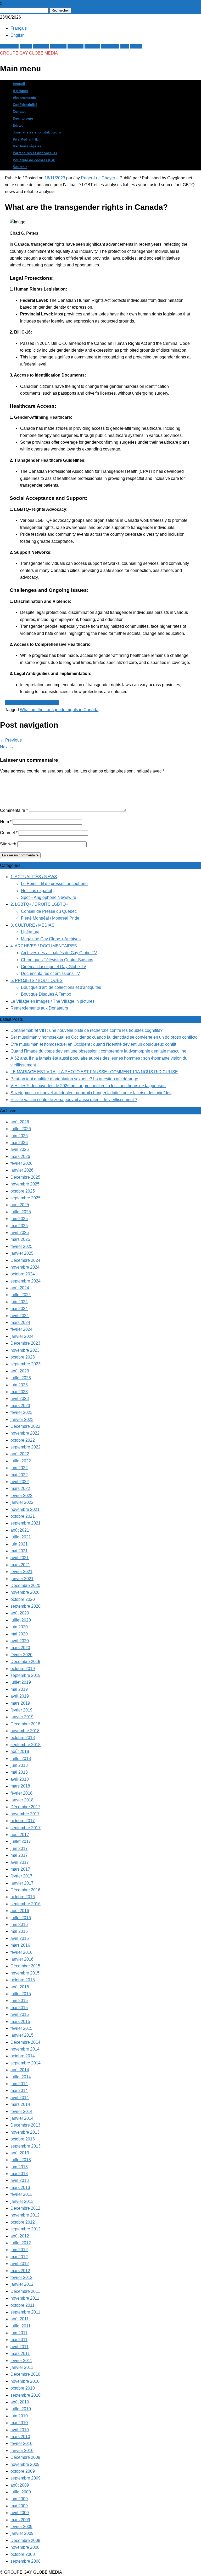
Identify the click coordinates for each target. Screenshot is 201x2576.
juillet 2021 (21, 1537)
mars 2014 (20, 2104)
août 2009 (20, 2485)
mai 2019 (19, 1689)
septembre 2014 (26, 2063)
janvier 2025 (22, 1253)
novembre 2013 (25, 2132)
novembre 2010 (25, 2381)
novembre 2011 (25, 2298)
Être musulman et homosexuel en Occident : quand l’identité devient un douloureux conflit (93, 1044)
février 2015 (21, 2028)
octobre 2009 (23, 2471)
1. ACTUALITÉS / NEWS (34, 877)
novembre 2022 (25, 1433)
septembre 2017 (26, 1828)
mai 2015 (19, 2008)
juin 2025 (19, 1219)
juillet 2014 (21, 2077)
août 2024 (20, 1288)
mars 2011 (20, 2354)
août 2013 (20, 2153)
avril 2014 (20, 2098)
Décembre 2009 (25, 2457)
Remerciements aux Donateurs (39, 1008)
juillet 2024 (21, 1295)
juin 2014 (19, 2084)
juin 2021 (19, 1544)
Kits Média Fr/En (27, 139)
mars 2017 (20, 1869)
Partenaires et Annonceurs (35, 153)
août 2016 (20, 1911)
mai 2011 (19, 2340)
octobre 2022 (23, 1440)
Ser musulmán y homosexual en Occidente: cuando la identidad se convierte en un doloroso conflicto (104, 1037)
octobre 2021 (23, 1516)
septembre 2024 (26, 1281)
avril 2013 (20, 2180)
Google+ (41, 46)
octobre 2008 (23, 2554)
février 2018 (21, 1793)
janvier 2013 (22, 2201)
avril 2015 (20, 2014)
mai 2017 (19, 1855)
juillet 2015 (21, 1994)
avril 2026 (20, 1149)
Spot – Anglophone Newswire (49, 897)
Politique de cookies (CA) (34, 160)
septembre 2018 (26, 1745)
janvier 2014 (22, 2118)
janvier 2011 (22, 2367)
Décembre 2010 (25, 2374)
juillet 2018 (21, 1759)
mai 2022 (19, 1475)
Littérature (30, 932)
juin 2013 (19, 2167)
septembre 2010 (26, 2395)
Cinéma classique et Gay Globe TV (54, 967)
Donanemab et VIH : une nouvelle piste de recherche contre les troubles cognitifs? (86, 1030)
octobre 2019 (23, 1669)
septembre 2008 (26, 2561)
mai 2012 (19, 2257)
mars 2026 (20, 1156)
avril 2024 (20, 1316)
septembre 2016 (26, 1904)
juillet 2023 (21, 1378)
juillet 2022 (21, 1461)
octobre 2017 (23, 1821)
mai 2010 (19, 2423)
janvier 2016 (22, 1959)
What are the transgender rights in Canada (59, 710)
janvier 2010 (22, 2451)
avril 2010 (20, 2430)
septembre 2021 (26, 1523)
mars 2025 (20, 1239)
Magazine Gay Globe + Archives (51, 939)
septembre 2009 (26, 2478)
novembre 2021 (25, 1509)
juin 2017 (19, 1848)
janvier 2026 (22, 1170)
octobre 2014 (23, 2056)
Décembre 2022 (25, 1426)
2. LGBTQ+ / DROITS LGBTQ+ (39, 904)
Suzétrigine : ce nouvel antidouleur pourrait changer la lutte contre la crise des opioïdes (91, 1093)
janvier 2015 (22, 2035)
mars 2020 (20, 1648)
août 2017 (20, 1835)
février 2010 (21, 2443)
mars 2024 (20, 1322)
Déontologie (23, 119)
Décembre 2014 (25, 2042)
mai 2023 (19, 1392)
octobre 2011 (23, 2305)
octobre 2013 (23, 2139)
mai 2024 (19, 1309)
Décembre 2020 (25, 1585)
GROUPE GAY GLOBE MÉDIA (29, 53)
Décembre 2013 (25, 2125)
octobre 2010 (23, 2388)
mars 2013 (20, 2188)
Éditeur (19, 126)
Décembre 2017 (25, 1807)
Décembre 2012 (25, 2208)
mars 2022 (20, 1488)
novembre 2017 (25, 1814)
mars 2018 (20, 1786)
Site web (8, 844)
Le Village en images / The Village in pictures (52, 1001)
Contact (19, 112)
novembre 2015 (25, 1973)
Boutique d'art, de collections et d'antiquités (61, 987)
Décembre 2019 (25, 1662)
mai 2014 (19, 2091)
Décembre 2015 (25, 1966)
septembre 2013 (26, 2146)
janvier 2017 (22, 1883)
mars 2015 (20, 2022)
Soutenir (20, 167)
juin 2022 (19, 1468)
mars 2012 (20, 2271)
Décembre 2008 (25, 2540)
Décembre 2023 (25, 1343)
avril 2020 (20, 1641)
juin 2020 (19, 1627)
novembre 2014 (25, 2049)
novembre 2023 (25, 1350)
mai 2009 (19, 2506)
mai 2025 (19, 1226)
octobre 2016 (23, 1897)
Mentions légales (27, 146)
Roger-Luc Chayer (98, 178)
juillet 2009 (21, 2492)
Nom (6, 822)
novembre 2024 (25, 1267)
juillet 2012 (21, 2243)
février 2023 (21, 1412)
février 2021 (21, 1572)
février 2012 (21, 2277)
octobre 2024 (23, 1274)
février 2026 (21, 1163)
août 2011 (20, 2319)
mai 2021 (19, 1551)
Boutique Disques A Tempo (46, 994)
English (18, 35)
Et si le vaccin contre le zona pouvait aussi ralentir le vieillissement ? (74, 1100)
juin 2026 (19, 1136)
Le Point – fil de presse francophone (54, 884)
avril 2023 (20, 1399)
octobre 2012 (23, 2222)
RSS (125, 46)
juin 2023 (19, 1385)
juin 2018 (19, 1765)
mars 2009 (20, 2520)
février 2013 (21, 2194)
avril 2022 (20, 1482)
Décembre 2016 (25, 1890)
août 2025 (20, 1205)
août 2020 (20, 1613)
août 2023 (20, 1371)
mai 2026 (19, 1143)
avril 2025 (20, 1233)
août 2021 (20, 1530)
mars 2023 (20, 1406)
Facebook (9, 46)
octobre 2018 (23, 1738)
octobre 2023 (23, 1357)
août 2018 (20, 1751)
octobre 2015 (23, 1980)
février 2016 (21, 1952)
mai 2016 (19, 1931)
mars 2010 (20, 2437)
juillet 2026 (21, 1129)
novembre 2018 (25, 1731)
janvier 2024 (22, 1336)
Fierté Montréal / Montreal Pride (50, 918)
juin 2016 (19, 1925)
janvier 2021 (22, 1579)
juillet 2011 (21, 2326)
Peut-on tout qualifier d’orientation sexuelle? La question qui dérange (74, 1079)
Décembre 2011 (25, 2291)
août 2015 (20, 1987)
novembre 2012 (25, 2215)
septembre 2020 (26, 1606)
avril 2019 (20, 1696)
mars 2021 (20, 1565)
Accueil (19, 84)
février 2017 (21, 1876)
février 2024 (21, 1329)
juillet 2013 (21, 2160)
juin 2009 (19, 2499)
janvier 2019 (22, 1717)
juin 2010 (19, 2416)
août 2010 (20, 2402)
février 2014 (21, 2111)
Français (19, 28)
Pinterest (58, 46)
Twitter (26, 46)
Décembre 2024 (25, 1260)
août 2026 (20, 1122)
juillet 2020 (21, 1620)
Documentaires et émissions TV (51, 973)
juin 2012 (19, 2250)
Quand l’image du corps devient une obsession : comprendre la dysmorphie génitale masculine (98, 1051)
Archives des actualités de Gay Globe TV (59, 953)
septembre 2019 (26, 1675)
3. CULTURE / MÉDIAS (32, 925)
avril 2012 (20, 2264)
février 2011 (21, 2361)
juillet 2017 (21, 1841)
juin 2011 (19, 2333)
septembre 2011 (25, 2312)
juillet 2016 (21, 1918)
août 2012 (20, 2236)
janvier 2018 (22, 1800)
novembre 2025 (25, 1184)
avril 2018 (20, 1779)
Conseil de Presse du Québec (49, 911)
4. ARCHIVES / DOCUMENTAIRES (44, 946)
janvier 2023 (22, 1420)
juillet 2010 (21, 2409)
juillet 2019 (21, 1682)
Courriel (9, 833)
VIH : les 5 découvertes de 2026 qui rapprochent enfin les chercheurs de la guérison (88, 1086)
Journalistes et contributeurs (37, 132)
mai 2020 (19, 1634)
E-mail (136, 46)
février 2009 (21, 2527)
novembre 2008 (25, 2547)
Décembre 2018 (25, 1724)
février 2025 (21, 1246)
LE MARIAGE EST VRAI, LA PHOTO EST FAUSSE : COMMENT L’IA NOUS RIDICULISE (94, 1072)
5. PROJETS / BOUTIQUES (37, 981)
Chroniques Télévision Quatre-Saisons (57, 960)
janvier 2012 (22, 2284)
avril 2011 (19, 2347)
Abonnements (24, 98)
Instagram (110, 46)
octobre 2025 (23, 1191)
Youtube (92, 46)
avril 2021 (20, 1558)
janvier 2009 (22, 2533)
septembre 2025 (26, 1198)
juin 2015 (19, 2001)
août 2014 (20, 2070)
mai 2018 (19, 1772)
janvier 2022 (22, 1502)
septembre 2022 (26, 1447)
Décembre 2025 (25, 1177)
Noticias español (37, 891)
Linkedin (76, 46)
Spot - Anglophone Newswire (32, 703)
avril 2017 (20, 1862)
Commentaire (14, 810)
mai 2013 (19, 2174)
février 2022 (21, 1496)
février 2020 (21, 1655)
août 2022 (20, 1454)
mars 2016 (20, 1945)
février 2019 (21, 1710)
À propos (21, 91)
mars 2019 (20, 1703)
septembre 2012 (26, 2229)
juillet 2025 (21, 1212)
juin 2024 (19, 1302)
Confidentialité (25, 105)
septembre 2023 (26, 1364)
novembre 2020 (25, 1592)
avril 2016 (20, 1938)
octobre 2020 (23, 1599)
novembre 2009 (25, 2464)
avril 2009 (20, 2513)
